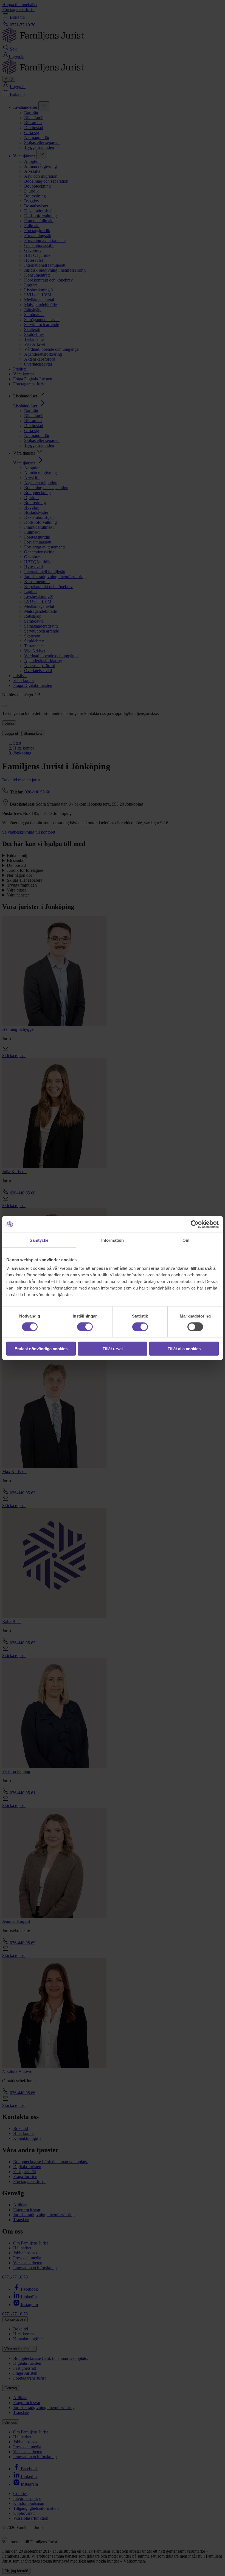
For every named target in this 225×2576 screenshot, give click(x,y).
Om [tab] (186, 1240)
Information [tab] (113, 1240)
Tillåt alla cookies (184, 1349)
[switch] (85, 1327)
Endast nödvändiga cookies (41, 1349)
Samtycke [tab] (39, 1240)
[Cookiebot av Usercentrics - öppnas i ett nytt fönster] (195, 1224)
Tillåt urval (113, 1349)
